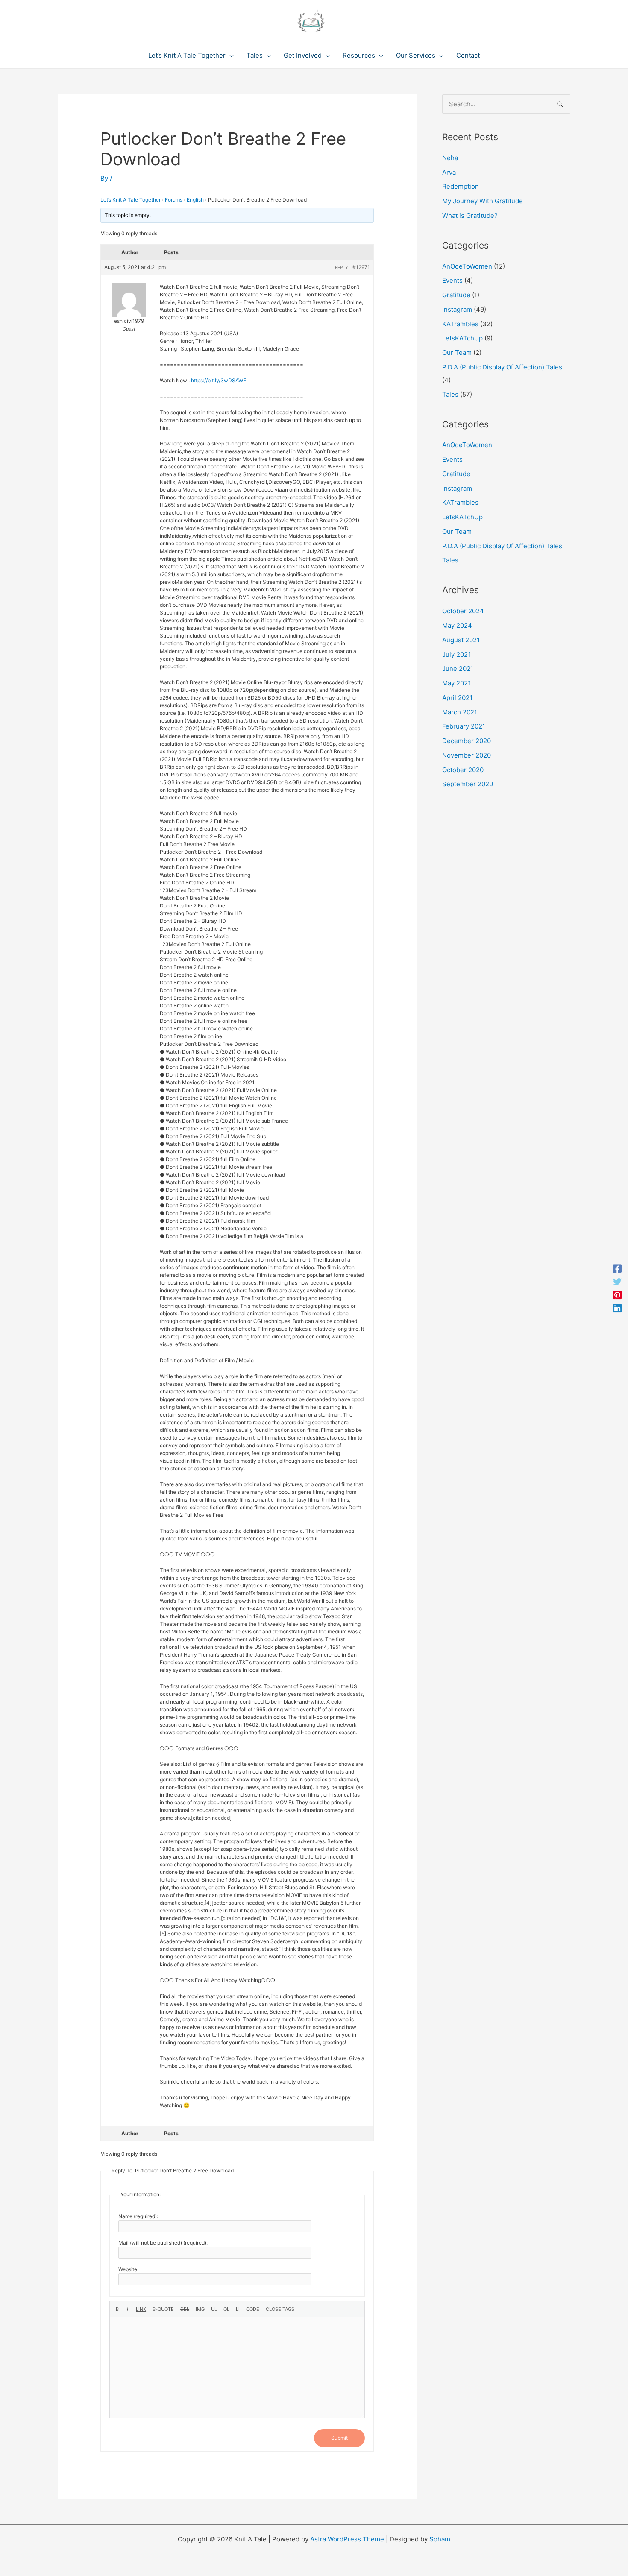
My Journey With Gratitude (483, 201)
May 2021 (456, 683)
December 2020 (467, 741)
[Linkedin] (617, 1308)
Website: (128, 2269)
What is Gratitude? (470, 215)
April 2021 (457, 698)
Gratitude (456, 295)
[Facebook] (617, 1268)
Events (452, 280)
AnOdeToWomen (467, 266)
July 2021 (456, 654)
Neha (450, 158)
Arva (449, 172)
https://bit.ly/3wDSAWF (219, 380)
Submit (339, 2438)
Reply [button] (342, 267)
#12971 (361, 267)
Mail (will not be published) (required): (163, 2243)
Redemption (461, 186)
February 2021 (464, 726)
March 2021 (460, 712)
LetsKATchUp (462, 338)
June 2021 (458, 669)
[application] (230, 56)
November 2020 (467, 755)
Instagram (457, 309)
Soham (440, 2539)
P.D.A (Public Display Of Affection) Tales (502, 367)
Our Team (457, 353)
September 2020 (468, 784)
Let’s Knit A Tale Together (131, 200)
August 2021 (461, 640)
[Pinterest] (617, 1295)
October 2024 (463, 611)
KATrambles (460, 324)
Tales (450, 394)
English (195, 200)
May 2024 (457, 625)
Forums (174, 200)
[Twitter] (617, 1281)
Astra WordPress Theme (347, 2539)
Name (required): (138, 2216)
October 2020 (463, 770)
